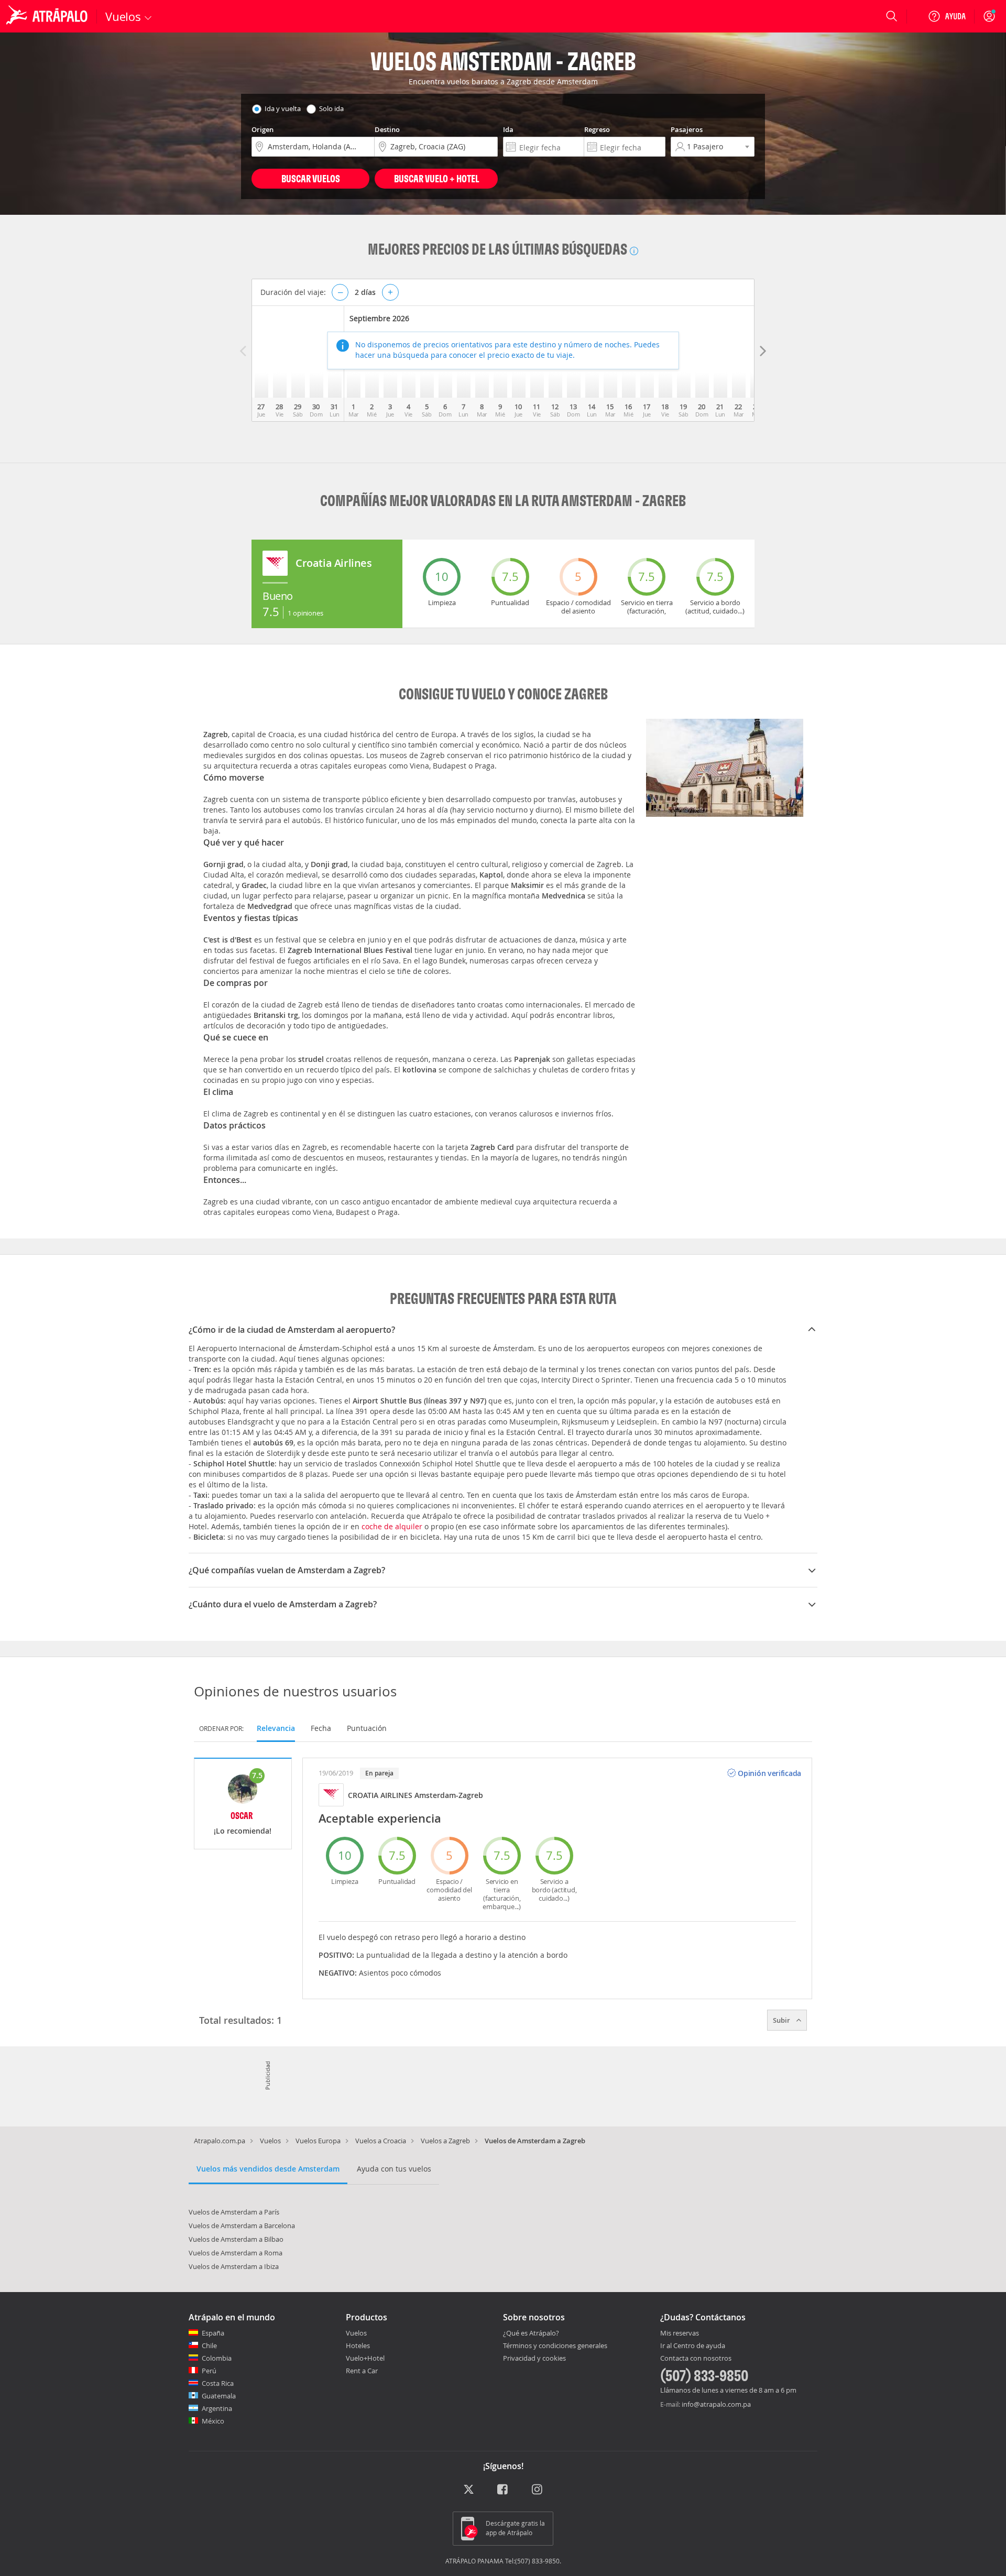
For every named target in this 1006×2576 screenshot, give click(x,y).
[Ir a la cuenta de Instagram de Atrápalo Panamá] (538, 2490)
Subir (782, 2020)
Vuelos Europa (318, 2141)
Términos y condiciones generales (555, 2345)
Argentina (217, 2408)
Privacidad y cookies (534, 2358)
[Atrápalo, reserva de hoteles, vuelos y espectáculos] (48, 16)
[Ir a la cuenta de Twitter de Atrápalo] (469, 2490)
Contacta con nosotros (696, 2359)
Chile (209, 2345)
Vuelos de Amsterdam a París (234, 2212)
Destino (387, 129)
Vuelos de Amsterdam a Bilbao (236, 2239)
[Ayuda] (947, 16)
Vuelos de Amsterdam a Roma (236, 2253)
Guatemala (219, 2396)
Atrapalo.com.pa (220, 2141)
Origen (263, 129)
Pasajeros (687, 129)
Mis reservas (680, 2333)
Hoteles (358, 2345)
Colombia (217, 2358)
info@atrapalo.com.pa (716, 2404)
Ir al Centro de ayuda (693, 2346)
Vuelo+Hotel (365, 2358)
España (213, 2333)
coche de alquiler (392, 1526)
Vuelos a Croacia (381, 2141)
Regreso (597, 129)
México (213, 2421)
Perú (209, 2371)
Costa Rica (218, 2383)
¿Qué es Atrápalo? (531, 2333)
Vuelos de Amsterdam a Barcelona (242, 2226)
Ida (508, 129)
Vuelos (270, 2141)
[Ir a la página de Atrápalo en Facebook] (503, 2490)
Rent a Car (362, 2371)
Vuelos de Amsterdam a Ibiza (234, 2266)
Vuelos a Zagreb (445, 2141)
